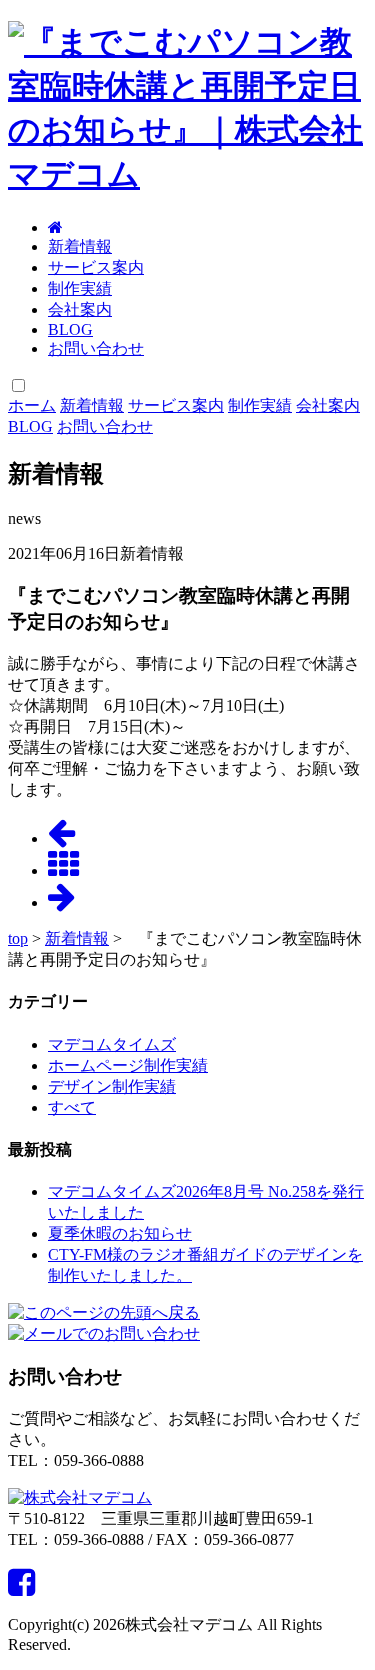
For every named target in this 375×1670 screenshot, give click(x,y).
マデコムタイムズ (112, 1044)
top (18, 938)
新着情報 (80, 246)
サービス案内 (96, 267)
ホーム (32, 405)
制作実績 (80, 288)
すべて (72, 1107)
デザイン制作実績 (112, 1086)
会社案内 (80, 309)
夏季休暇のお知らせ (120, 1233)
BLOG (70, 329)
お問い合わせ (96, 348)
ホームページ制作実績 (128, 1065)
